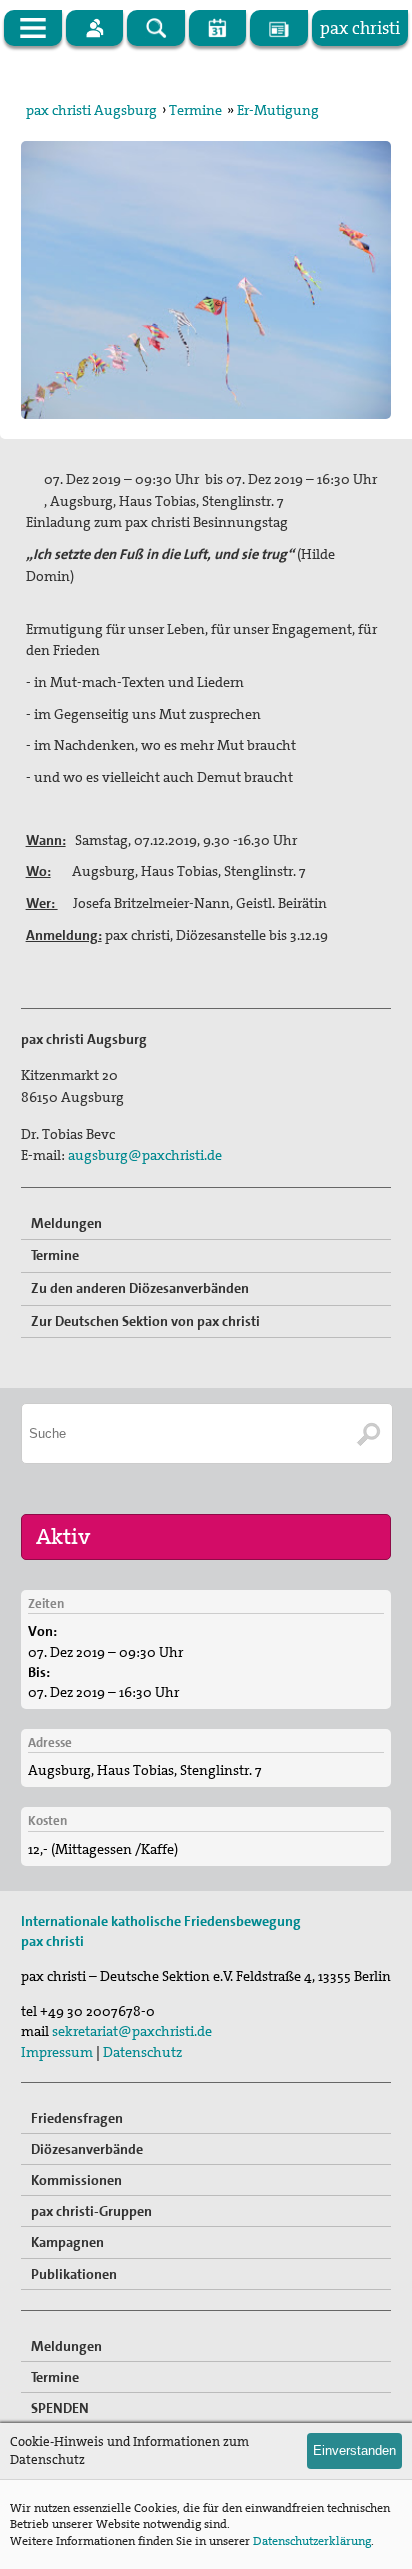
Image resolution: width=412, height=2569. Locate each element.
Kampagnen (67, 2242)
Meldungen (66, 1223)
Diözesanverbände (87, 2149)
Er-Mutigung (278, 110)
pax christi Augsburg (91, 110)
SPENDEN (60, 2408)
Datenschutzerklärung (312, 2541)
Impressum (57, 2052)
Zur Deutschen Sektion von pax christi (145, 1321)
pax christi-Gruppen (91, 2211)
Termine (195, 110)
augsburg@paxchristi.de (145, 1155)
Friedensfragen (77, 2118)
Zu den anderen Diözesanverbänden (140, 1288)
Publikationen (74, 2274)
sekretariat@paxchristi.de (132, 2031)
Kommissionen (76, 2180)
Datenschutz (142, 2052)
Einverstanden (354, 2450)
